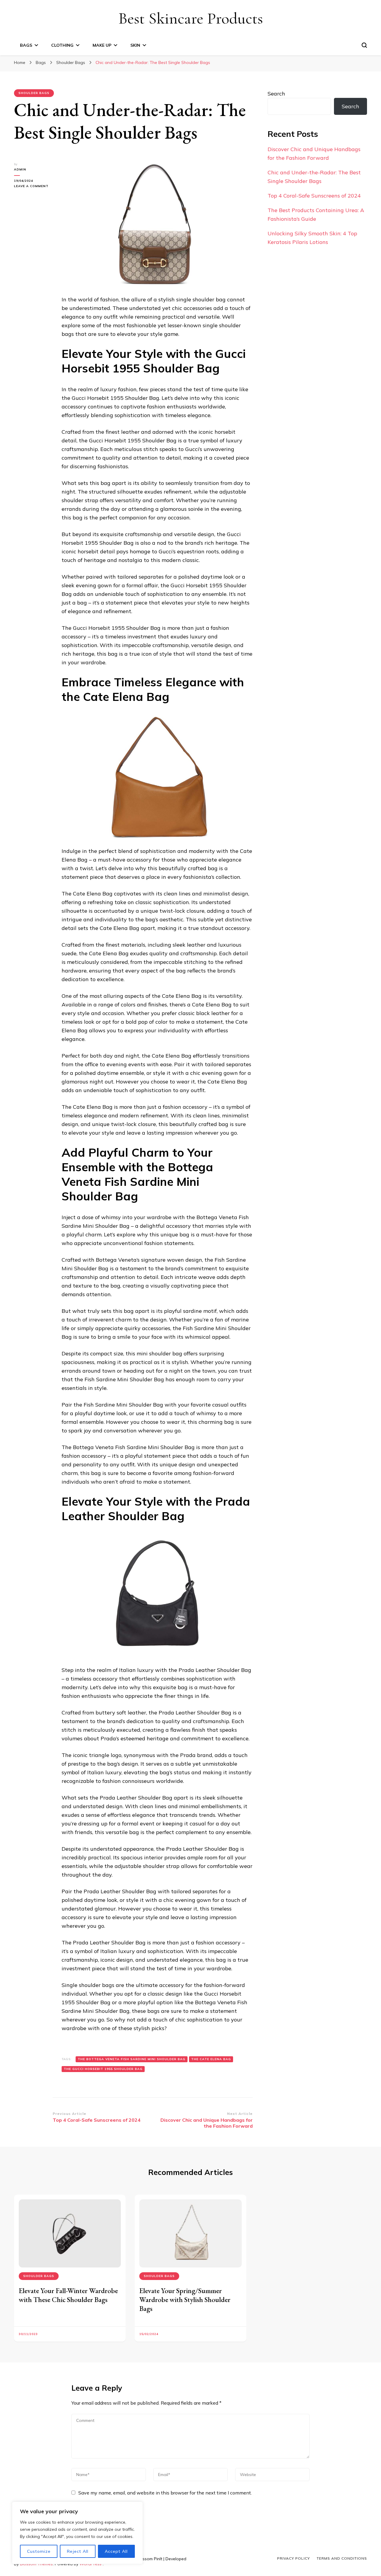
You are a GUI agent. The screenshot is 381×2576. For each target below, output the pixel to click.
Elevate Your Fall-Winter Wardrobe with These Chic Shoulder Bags (68, 2295)
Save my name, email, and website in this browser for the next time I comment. (165, 2493)
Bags (26, 45)
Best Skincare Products (191, 18)
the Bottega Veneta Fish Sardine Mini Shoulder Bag (132, 2059)
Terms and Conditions (342, 2558)
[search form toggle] (364, 45)
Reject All (78, 2551)
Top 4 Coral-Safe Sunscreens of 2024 (314, 196)
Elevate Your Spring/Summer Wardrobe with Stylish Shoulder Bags (185, 2299)
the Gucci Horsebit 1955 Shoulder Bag (103, 2069)
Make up (102, 45)
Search (276, 94)
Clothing (62, 45)
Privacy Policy (293, 2558)
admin (20, 169)
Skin (135, 45)
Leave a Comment (33, 186)
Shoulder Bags (34, 93)
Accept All (116, 2551)
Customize (39, 2551)
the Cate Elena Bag (211, 2059)
